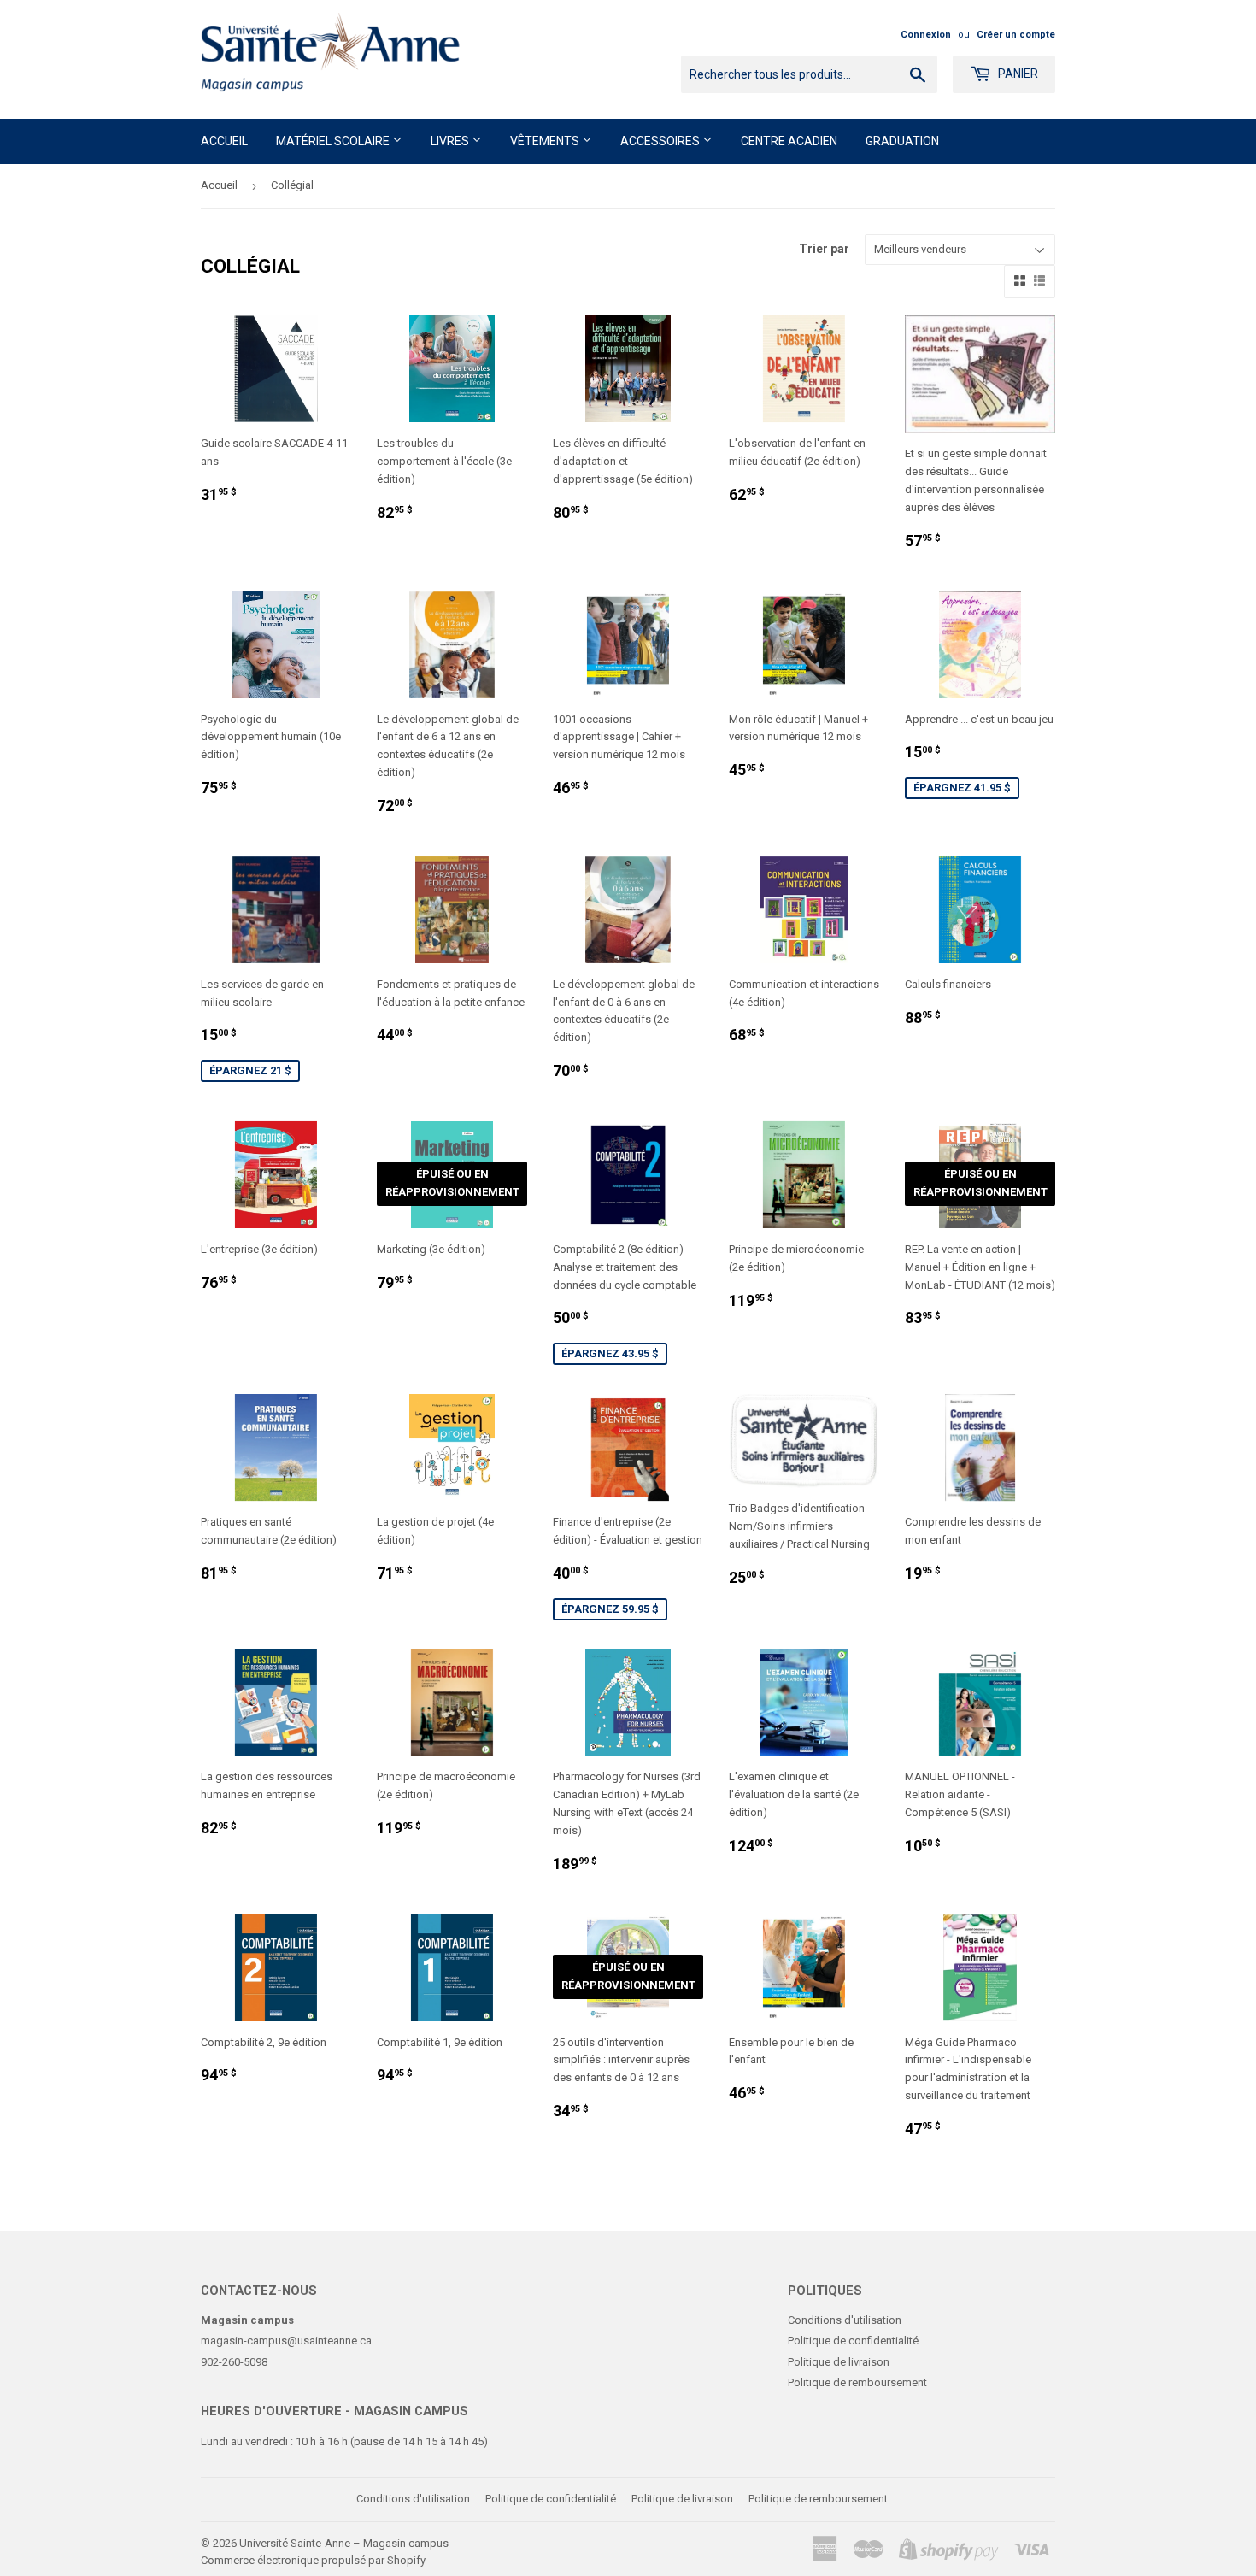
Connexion (926, 35)
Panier (1017, 74)
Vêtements (546, 141)
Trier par (824, 249)
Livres (451, 141)
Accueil (224, 141)
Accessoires (661, 141)
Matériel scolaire (334, 141)
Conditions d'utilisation (845, 2320)
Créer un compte (1016, 35)
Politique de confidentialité (853, 2341)
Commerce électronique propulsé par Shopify (313, 2560)
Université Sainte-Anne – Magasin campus (344, 2543)
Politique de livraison (839, 2362)
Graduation (902, 141)
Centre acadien (789, 141)
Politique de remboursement (857, 2382)
